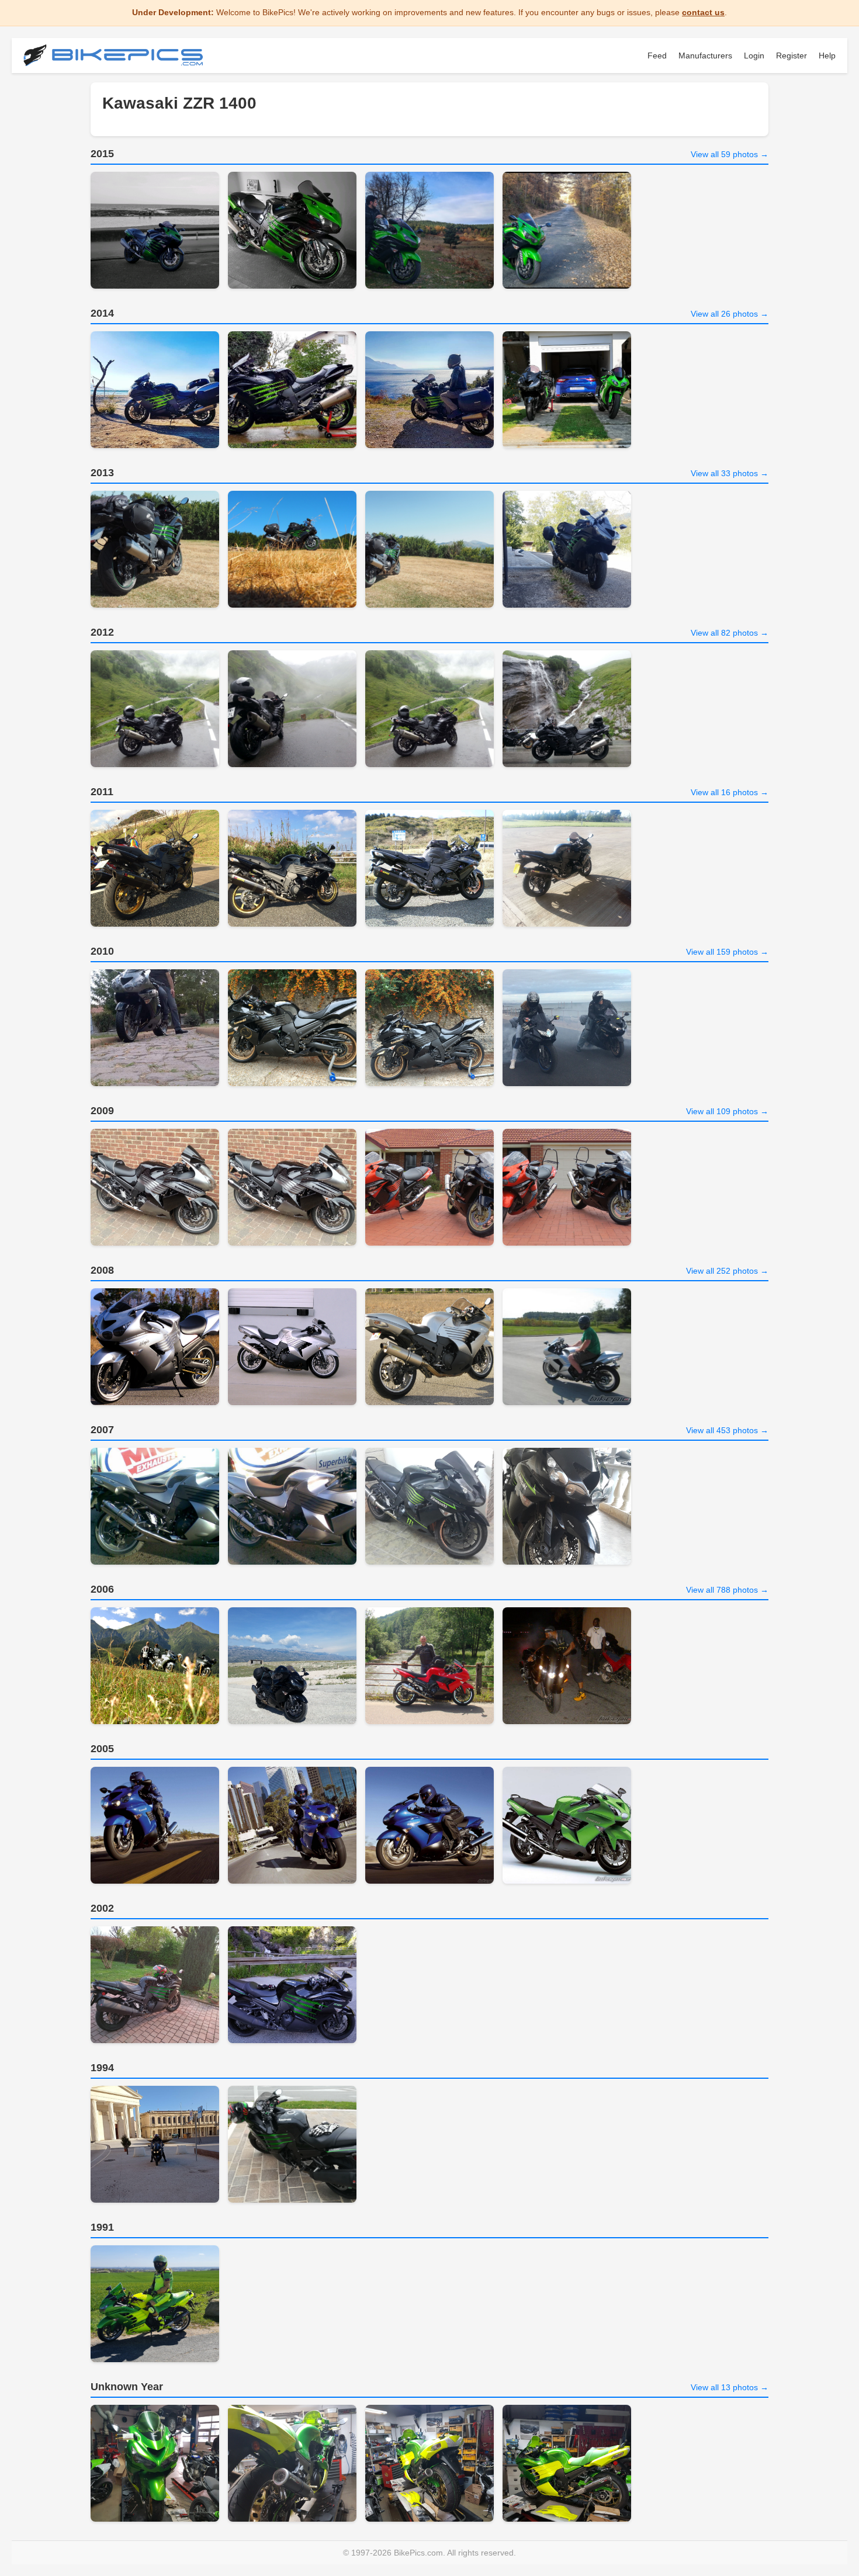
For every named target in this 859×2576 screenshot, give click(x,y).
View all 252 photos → (727, 1271)
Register (792, 56)
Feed (657, 56)
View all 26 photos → (730, 314)
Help (827, 56)
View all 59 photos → (730, 154)
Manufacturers (705, 56)
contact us (703, 12)
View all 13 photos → (730, 2387)
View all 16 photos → (730, 792)
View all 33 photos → (730, 473)
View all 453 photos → (727, 1430)
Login (754, 56)
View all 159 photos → (727, 952)
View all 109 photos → (727, 1111)
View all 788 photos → (727, 1590)
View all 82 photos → (730, 633)
